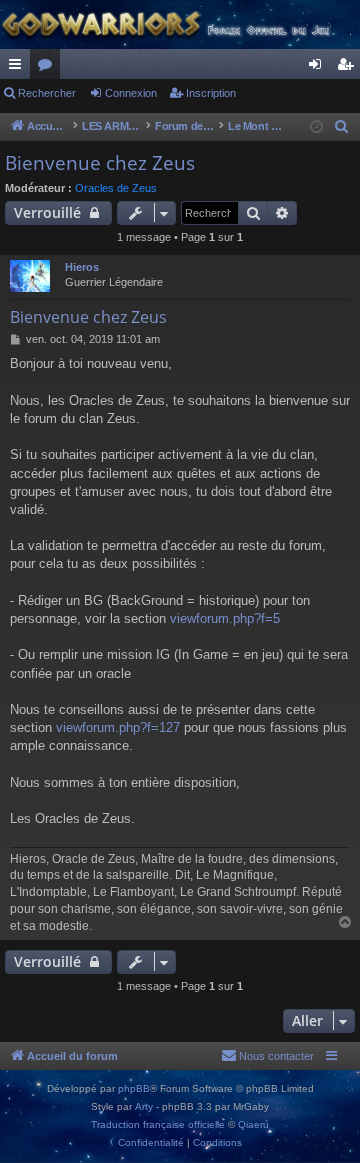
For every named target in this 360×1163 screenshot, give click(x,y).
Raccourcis (19, 68)
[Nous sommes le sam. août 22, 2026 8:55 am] (316, 127)
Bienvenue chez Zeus (100, 163)
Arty (144, 1106)
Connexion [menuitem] (319, 68)
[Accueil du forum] (180, 24)
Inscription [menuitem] (349, 68)
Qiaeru (253, 1124)
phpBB (134, 1088)
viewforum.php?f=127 (118, 727)
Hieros (82, 267)
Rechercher (47, 93)
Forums (49, 68)
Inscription (211, 93)
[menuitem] (342, 127)
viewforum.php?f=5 (225, 618)
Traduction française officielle (158, 1124)
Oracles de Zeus (116, 188)
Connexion (131, 93)
